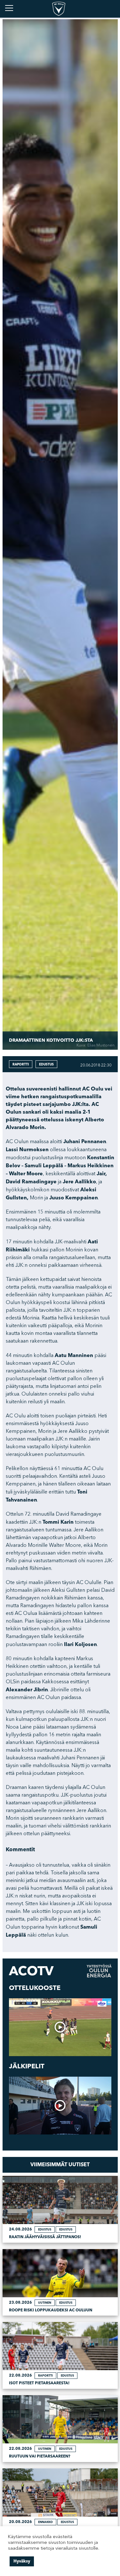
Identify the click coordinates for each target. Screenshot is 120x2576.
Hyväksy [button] (22, 2561)
